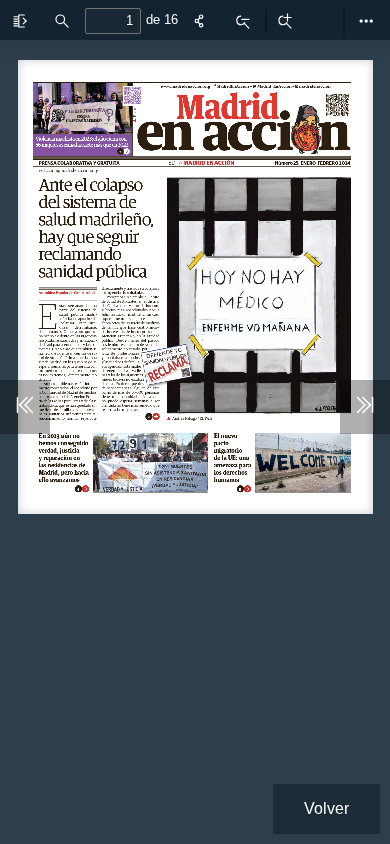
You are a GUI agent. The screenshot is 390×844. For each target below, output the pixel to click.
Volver (326, 808)
